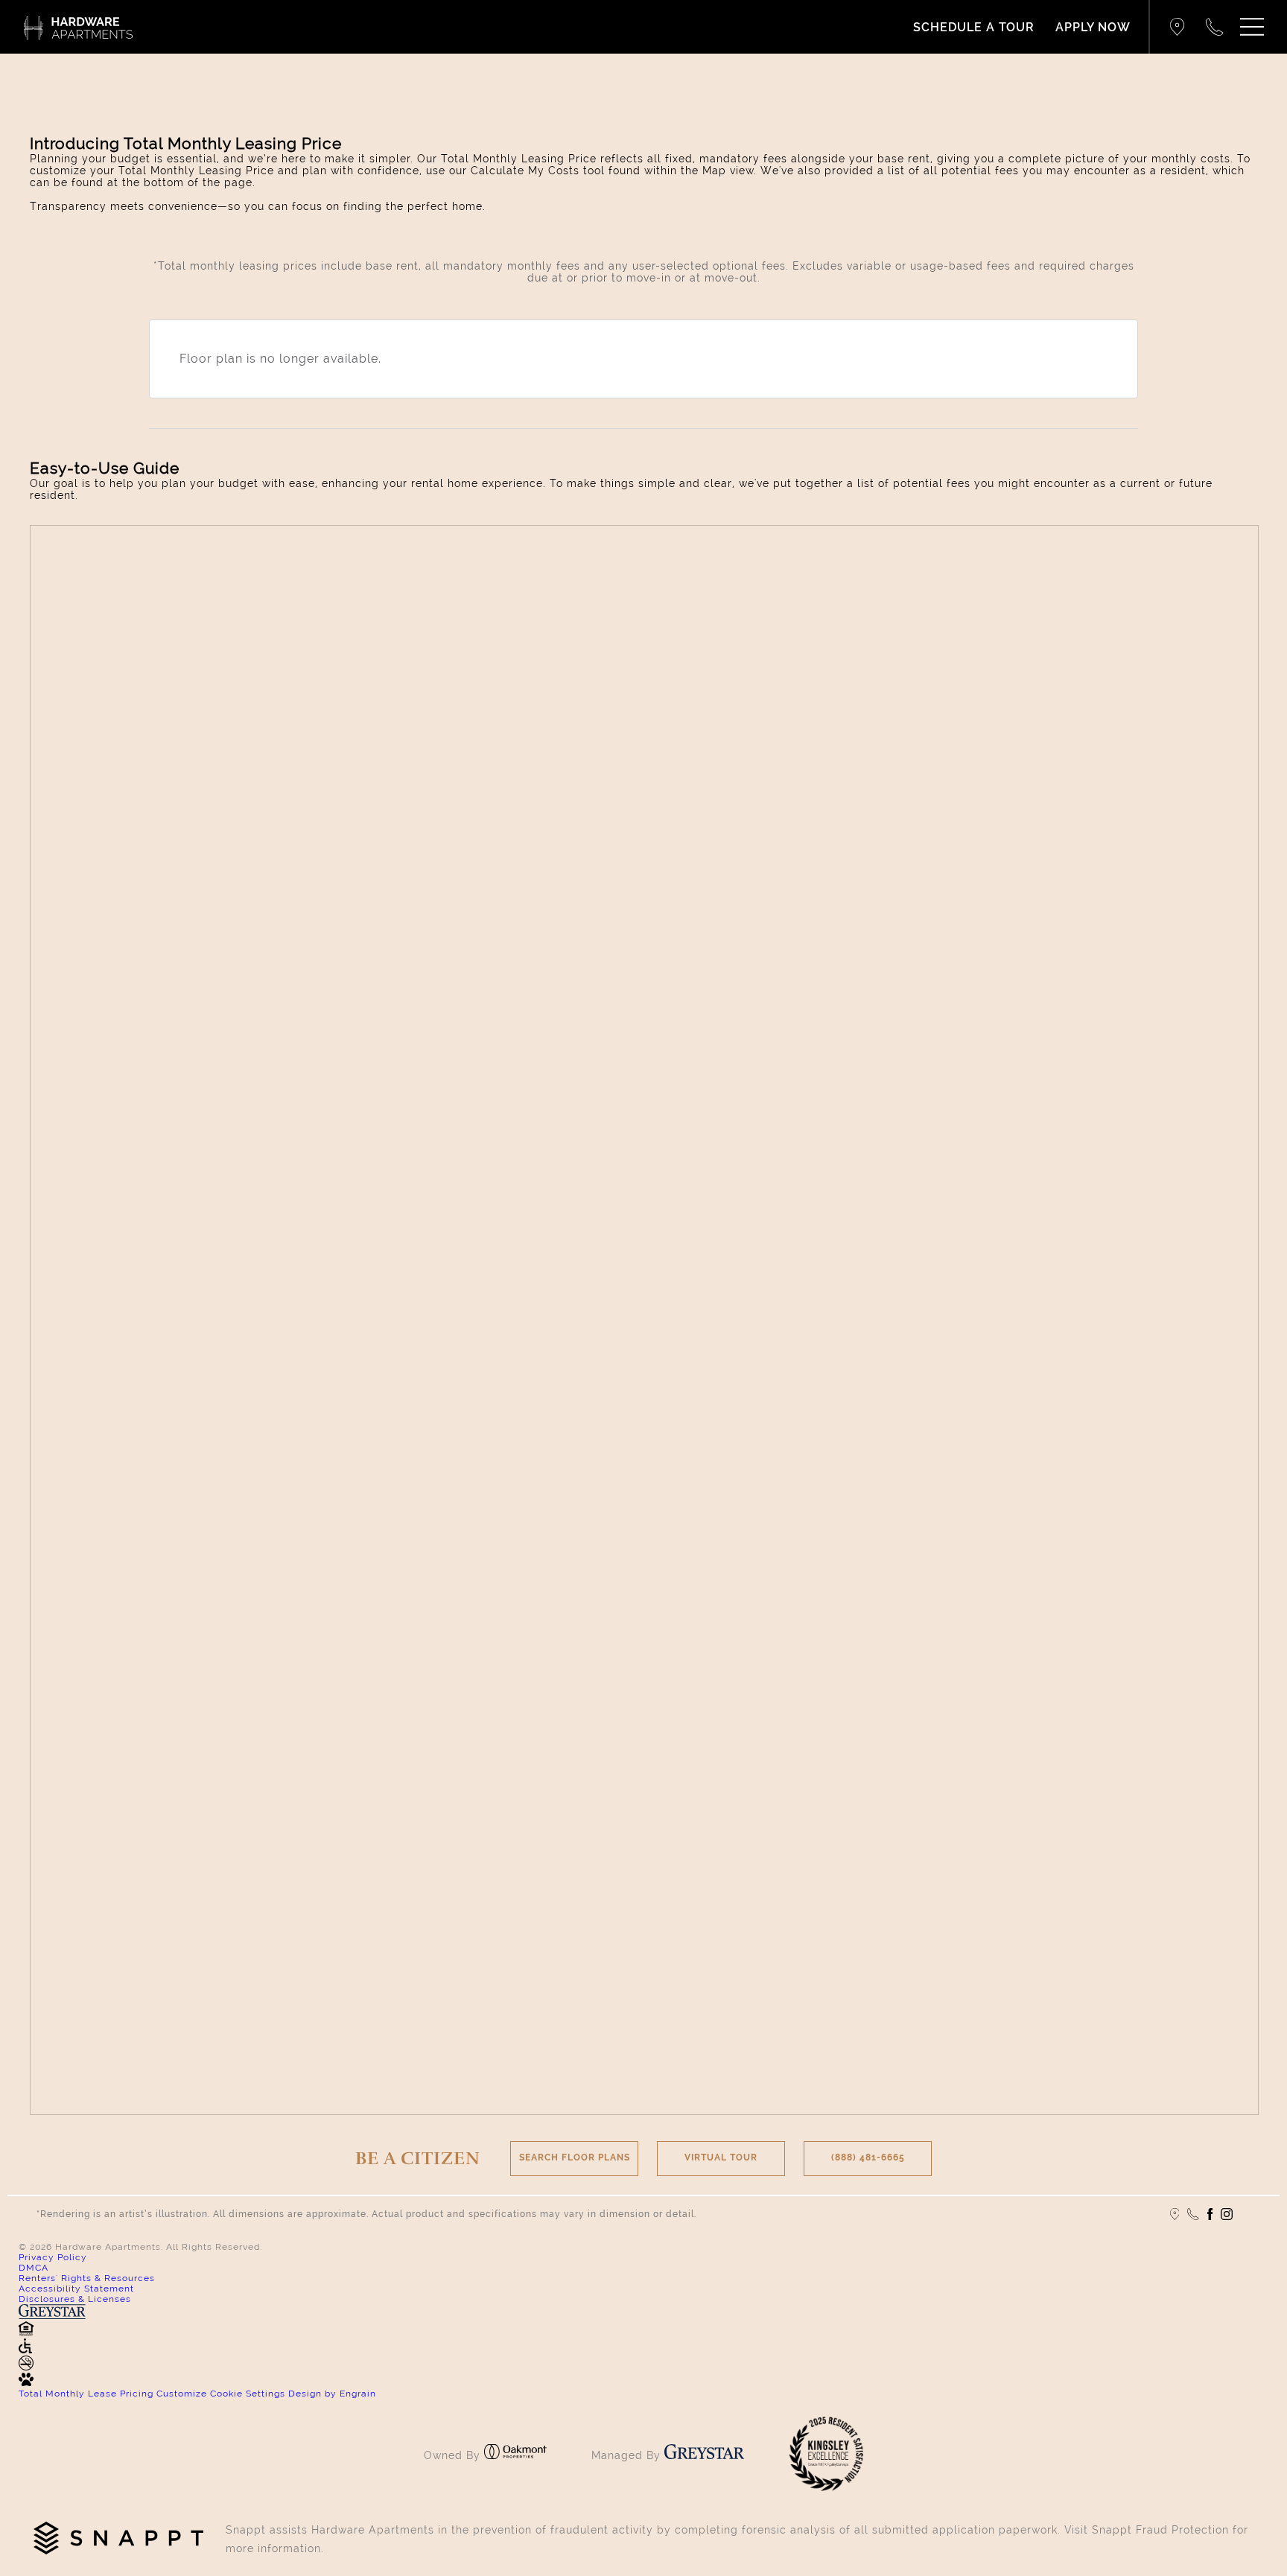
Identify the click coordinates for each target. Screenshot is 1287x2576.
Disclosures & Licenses (75, 2299)
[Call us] (1193, 2214)
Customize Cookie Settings (221, 2394)
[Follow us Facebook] (1210, 2214)
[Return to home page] (78, 27)
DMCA (34, 2268)
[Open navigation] (1252, 27)
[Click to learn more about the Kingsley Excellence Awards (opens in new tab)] (826, 2487)
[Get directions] (1178, 27)
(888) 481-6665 (868, 2157)
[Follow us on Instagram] (1227, 2214)
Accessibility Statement (76, 2289)
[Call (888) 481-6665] (1215, 27)
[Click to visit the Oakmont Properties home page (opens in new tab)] (515, 2455)
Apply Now (1093, 27)
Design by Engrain (332, 2394)
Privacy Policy (53, 2257)
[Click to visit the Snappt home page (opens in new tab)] (118, 2539)
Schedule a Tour (974, 27)
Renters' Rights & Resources (87, 2278)
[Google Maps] (1175, 2214)
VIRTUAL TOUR (721, 2157)
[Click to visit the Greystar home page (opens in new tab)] (704, 2455)
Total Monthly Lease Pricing (88, 2394)
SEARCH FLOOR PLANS (575, 2157)
